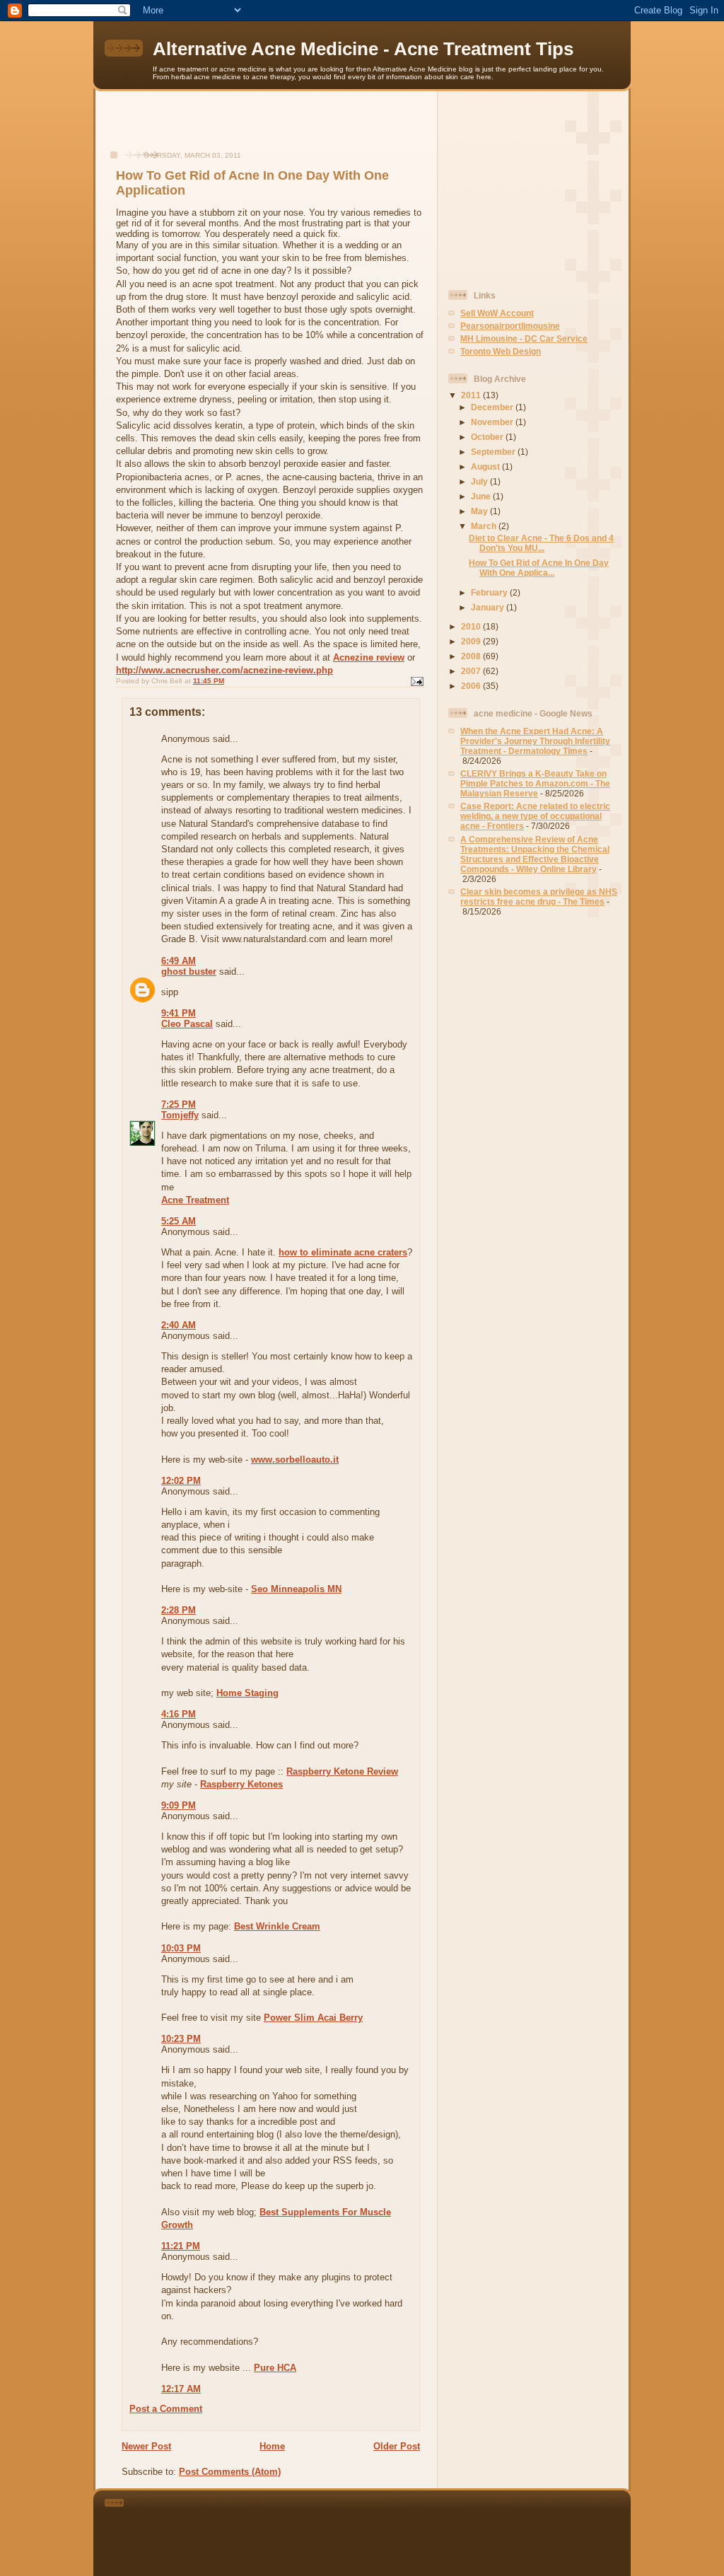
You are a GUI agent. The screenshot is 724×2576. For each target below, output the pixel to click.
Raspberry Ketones (241, 1784)
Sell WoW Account (497, 313)
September (494, 452)
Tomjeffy (180, 1115)
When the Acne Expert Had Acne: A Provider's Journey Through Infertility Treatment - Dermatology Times (535, 741)
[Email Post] (416, 681)
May (480, 511)
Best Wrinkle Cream (277, 1926)
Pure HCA (275, 2368)
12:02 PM (181, 1481)
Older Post (397, 2446)
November (493, 422)
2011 (472, 395)
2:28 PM (179, 1610)
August (486, 466)
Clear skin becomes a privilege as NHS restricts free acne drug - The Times (539, 897)
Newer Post (146, 2446)
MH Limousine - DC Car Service (524, 338)
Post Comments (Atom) (230, 2472)
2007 (472, 671)
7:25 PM (179, 1104)
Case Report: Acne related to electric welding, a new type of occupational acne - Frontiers (535, 816)
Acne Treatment (195, 1200)
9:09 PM (179, 1805)
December (493, 407)
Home (272, 2446)
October (488, 437)
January (489, 607)
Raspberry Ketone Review (342, 1771)
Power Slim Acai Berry (313, 2018)
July (480, 481)
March (485, 526)
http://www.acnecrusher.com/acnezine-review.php (224, 670)
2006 (472, 686)
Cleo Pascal (187, 1024)
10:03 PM (181, 1948)
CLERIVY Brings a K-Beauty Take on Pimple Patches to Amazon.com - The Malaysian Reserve (535, 783)
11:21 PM (181, 2246)
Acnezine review (369, 657)
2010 (472, 626)
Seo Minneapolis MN (296, 1589)
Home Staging (247, 1693)
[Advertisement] (267, 128)
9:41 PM (179, 1013)
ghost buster (189, 971)
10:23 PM (181, 2039)
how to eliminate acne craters (343, 1252)
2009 (472, 641)
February (490, 592)
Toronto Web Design (501, 351)
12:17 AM (181, 2389)
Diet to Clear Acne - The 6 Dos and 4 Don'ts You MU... (541, 543)
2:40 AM (179, 1325)
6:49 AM (179, 961)
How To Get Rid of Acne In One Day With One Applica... (539, 568)
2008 (472, 656)
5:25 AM (179, 1221)
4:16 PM (179, 1714)
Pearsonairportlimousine (510, 326)
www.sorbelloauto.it (295, 1460)
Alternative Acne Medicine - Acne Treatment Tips (363, 49)
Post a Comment (166, 2409)
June (482, 496)
